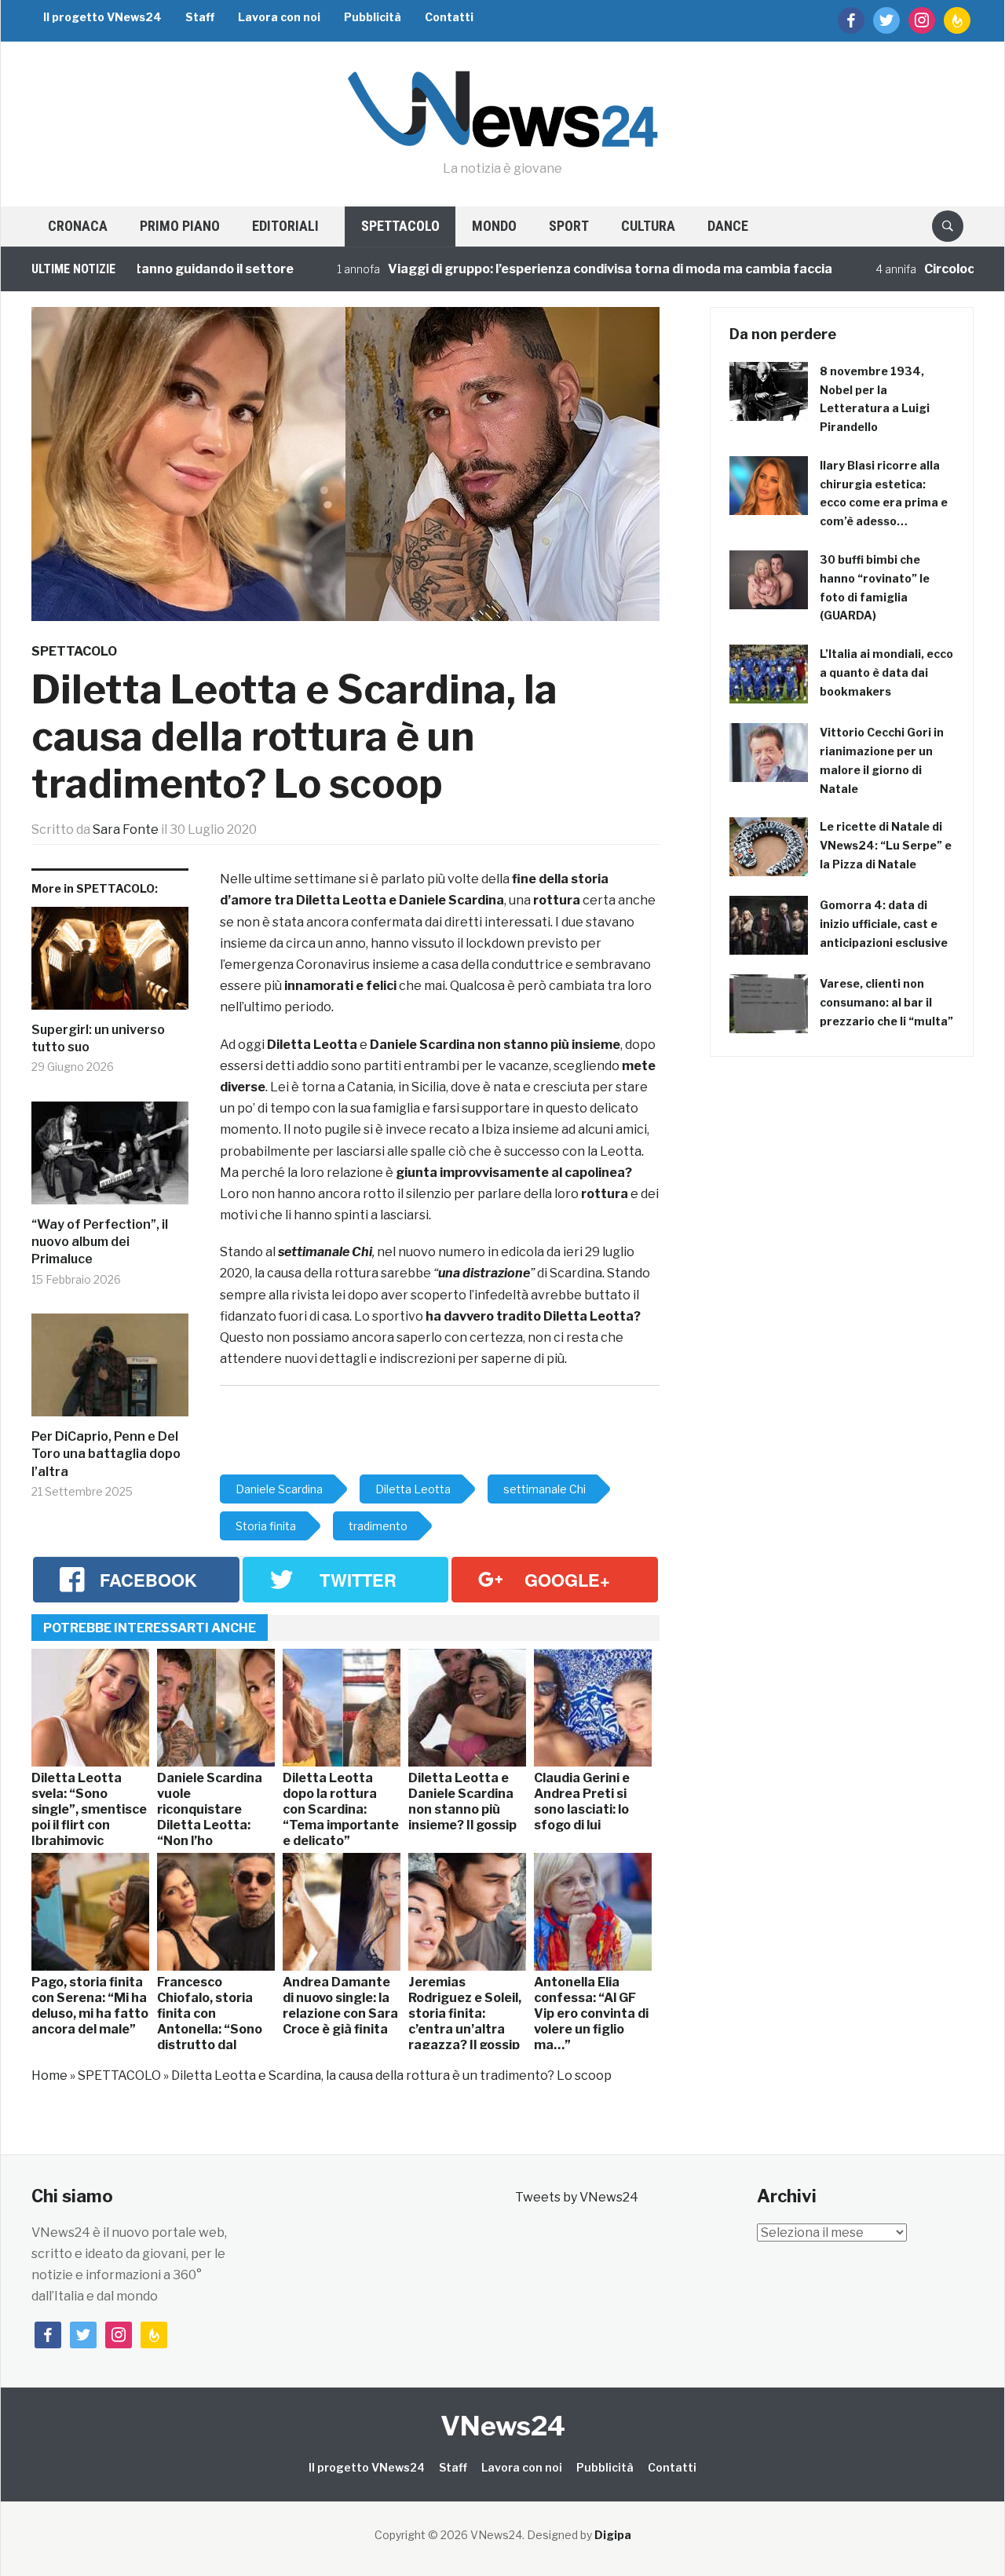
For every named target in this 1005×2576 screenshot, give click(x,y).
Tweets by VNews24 (577, 2197)
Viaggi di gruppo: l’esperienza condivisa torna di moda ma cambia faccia (558, 269)
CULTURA (648, 226)
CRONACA (78, 226)
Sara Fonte (126, 829)
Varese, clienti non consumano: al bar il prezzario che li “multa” (886, 1002)
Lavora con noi (279, 17)
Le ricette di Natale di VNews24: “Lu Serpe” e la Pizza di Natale (886, 845)
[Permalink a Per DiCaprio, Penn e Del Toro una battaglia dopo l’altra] (110, 1371)
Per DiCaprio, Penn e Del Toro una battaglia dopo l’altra (106, 1454)
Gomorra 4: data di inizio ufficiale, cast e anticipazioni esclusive (884, 924)
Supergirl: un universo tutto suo (98, 1038)
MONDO (494, 226)
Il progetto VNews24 (102, 17)
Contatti (449, 17)
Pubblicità (373, 17)
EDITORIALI (285, 226)
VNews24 (503, 2426)
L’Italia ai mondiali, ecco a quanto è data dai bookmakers (886, 672)
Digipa (613, 2535)
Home (49, 2075)
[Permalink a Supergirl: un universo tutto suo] (110, 964)
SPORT (569, 226)
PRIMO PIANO (180, 226)
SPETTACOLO (400, 226)
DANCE (728, 226)
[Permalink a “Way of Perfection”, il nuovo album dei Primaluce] (110, 1159)
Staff (200, 17)
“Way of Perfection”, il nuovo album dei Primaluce (100, 1242)
